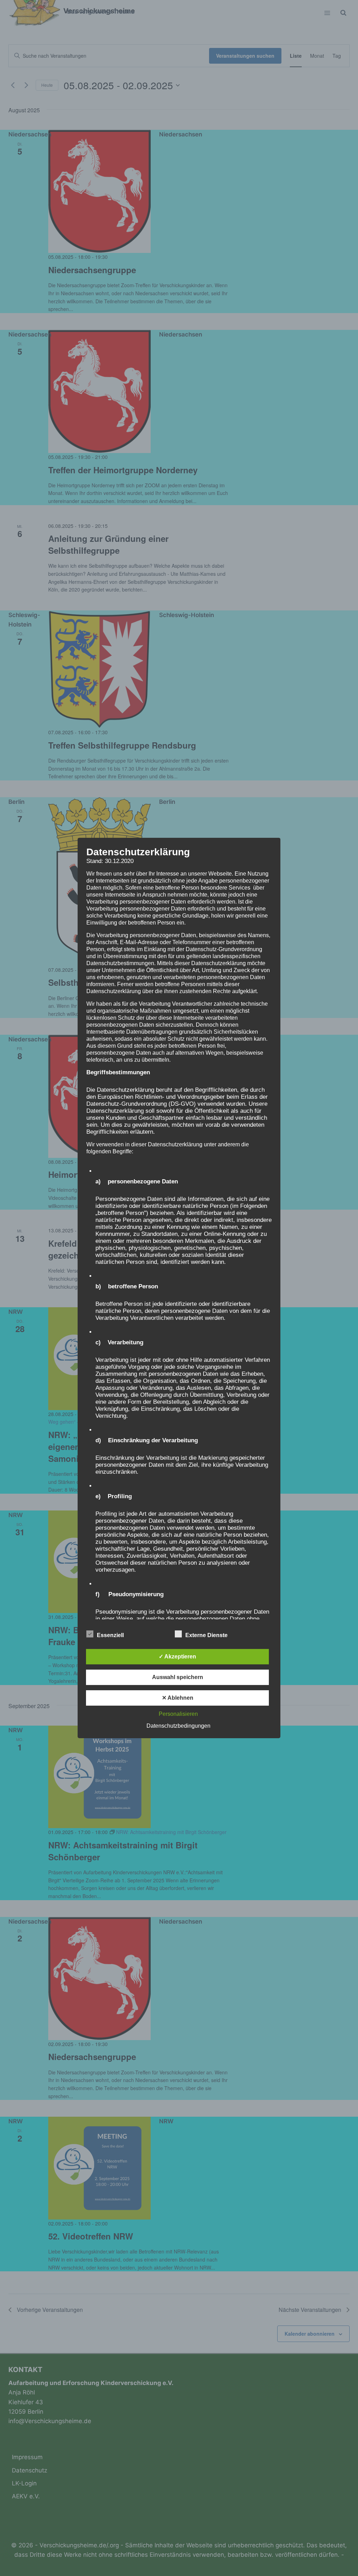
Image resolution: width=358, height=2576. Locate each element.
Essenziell (110, 1635)
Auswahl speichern (178, 1677)
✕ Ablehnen (178, 1698)
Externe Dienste (206, 1635)
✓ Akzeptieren (177, 1657)
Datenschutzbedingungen (178, 1726)
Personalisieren (178, 1714)
